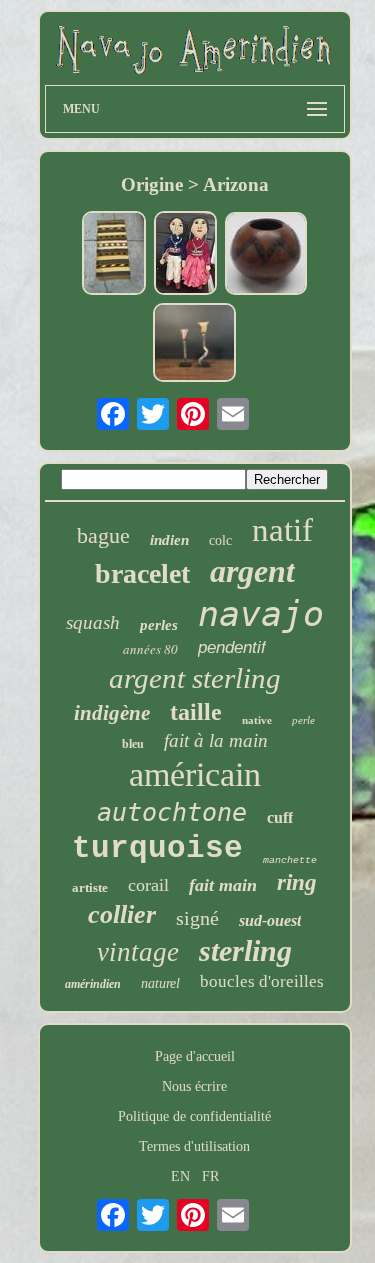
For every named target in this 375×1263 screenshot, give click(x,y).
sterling (245, 950)
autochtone (172, 812)
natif (282, 530)
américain (195, 774)
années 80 (150, 649)
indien (169, 540)
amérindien (93, 984)
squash (93, 622)
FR (210, 1176)
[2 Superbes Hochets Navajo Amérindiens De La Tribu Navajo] (195, 344)
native (257, 720)
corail (148, 885)
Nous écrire (194, 1086)
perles (159, 625)
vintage (138, 952)
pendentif (232, 647)
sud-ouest (270, 920)
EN (180, 1176)
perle (303, 720)
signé (197, 918)
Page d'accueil (195, 1056)
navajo (261, 614)
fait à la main (216, 740)
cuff (280, 817)
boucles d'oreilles (262, 981)
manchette (290, 860)
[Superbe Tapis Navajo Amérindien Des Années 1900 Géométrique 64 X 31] (114, 255)
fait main (223, 885)
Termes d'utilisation (194, 1146)
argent (252, 571)
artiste (90, 887)
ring (297, 882)
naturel (160, 983)
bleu (133, 744)
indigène (112, 713)
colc (220, 540)
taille (196, 712)
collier (122, 914)
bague (103, 535)
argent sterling (195, 678)
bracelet (142, 573)
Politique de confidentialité (194, 1116)
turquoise (157, 848)
